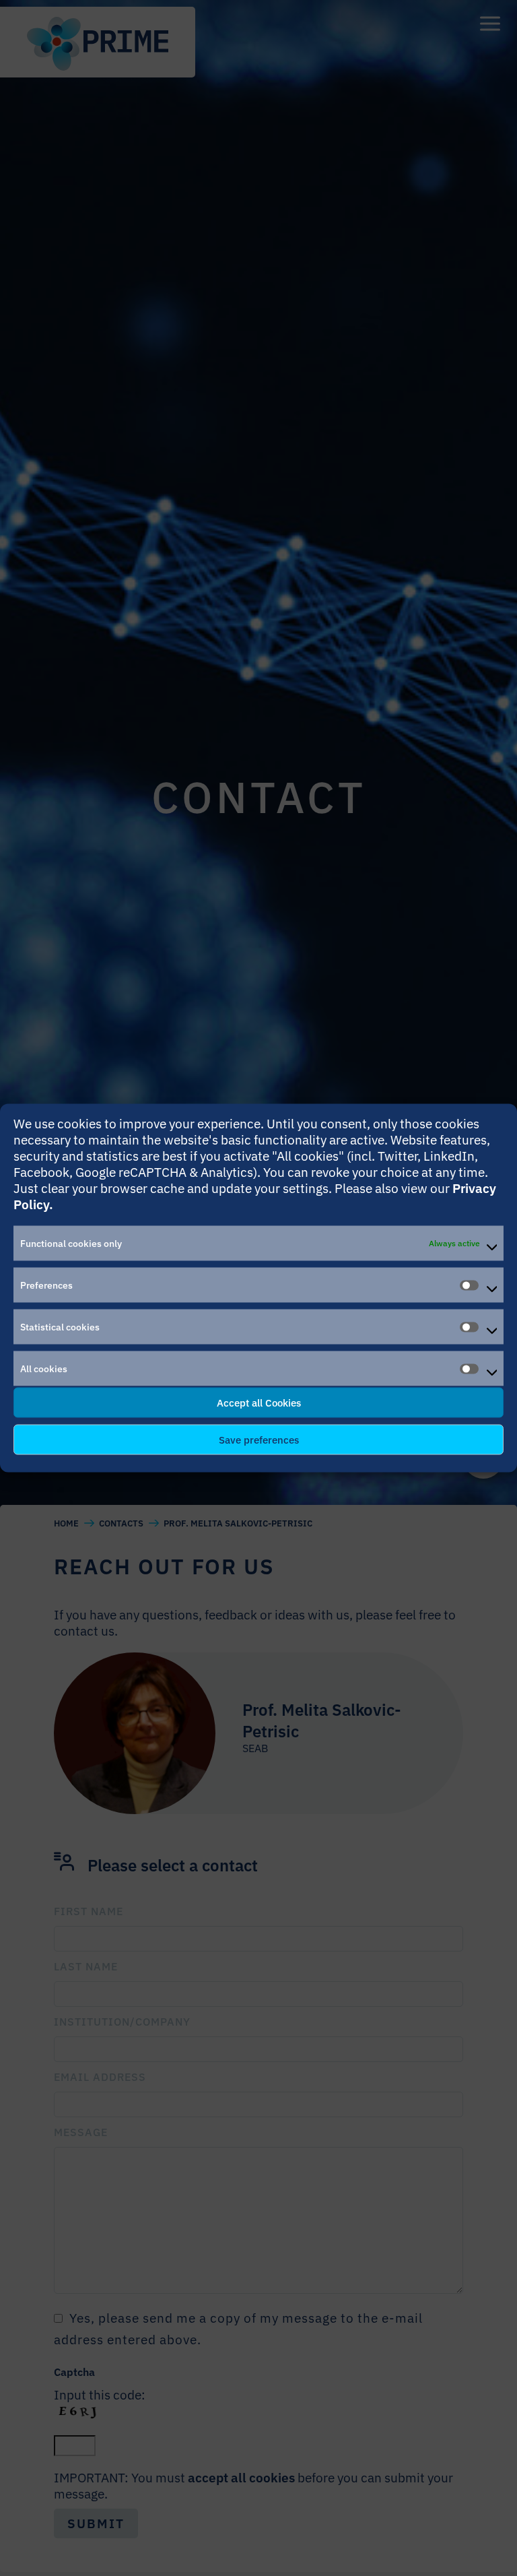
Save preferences (259, 1439)
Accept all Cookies (259, 1402)
